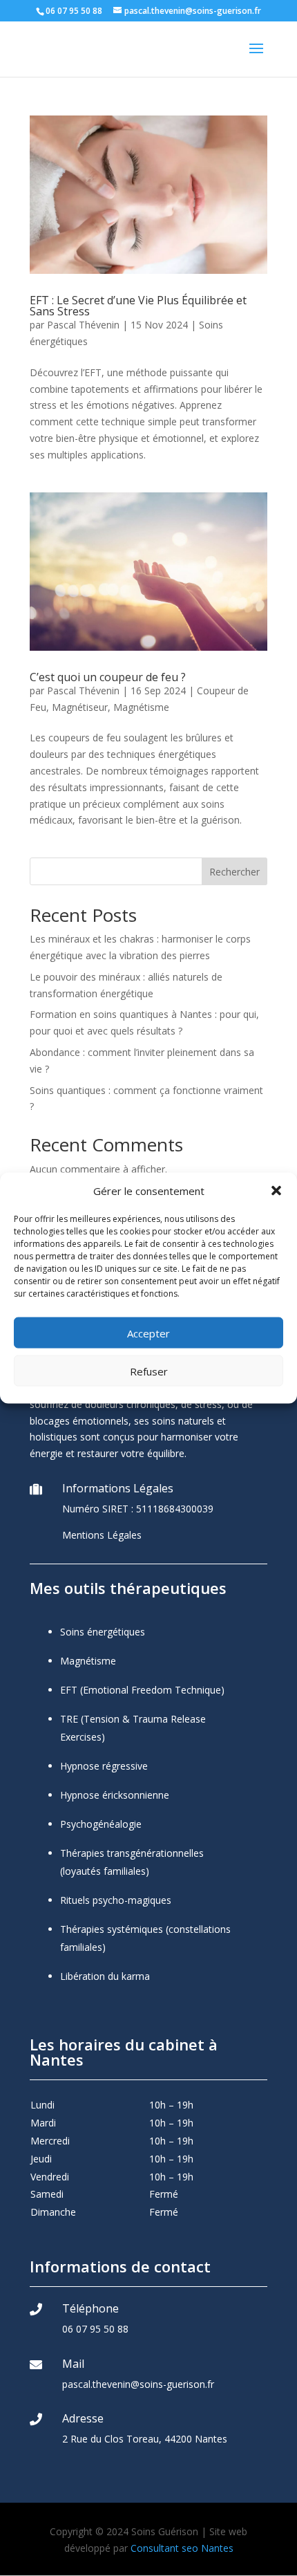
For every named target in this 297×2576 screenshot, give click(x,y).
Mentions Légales (102, 1535)
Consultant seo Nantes (182, 2548)
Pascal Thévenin (83, 325)
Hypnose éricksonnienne (115, 1795)
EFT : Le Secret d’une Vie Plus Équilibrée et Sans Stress (138, 306)
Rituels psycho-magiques (116, 1900)
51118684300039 (175, 1509)
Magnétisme (141, 707)
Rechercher (234, 872)
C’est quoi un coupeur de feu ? (108, 677)
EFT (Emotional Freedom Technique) (142, 1690)
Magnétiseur (80, 707)
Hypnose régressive (104, 1766)
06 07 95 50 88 (95, 2329)
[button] (276, 1191)
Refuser (149, 1371)
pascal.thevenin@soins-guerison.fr (138, 2384)
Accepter (148, 1333)
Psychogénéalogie (101, 1824)
